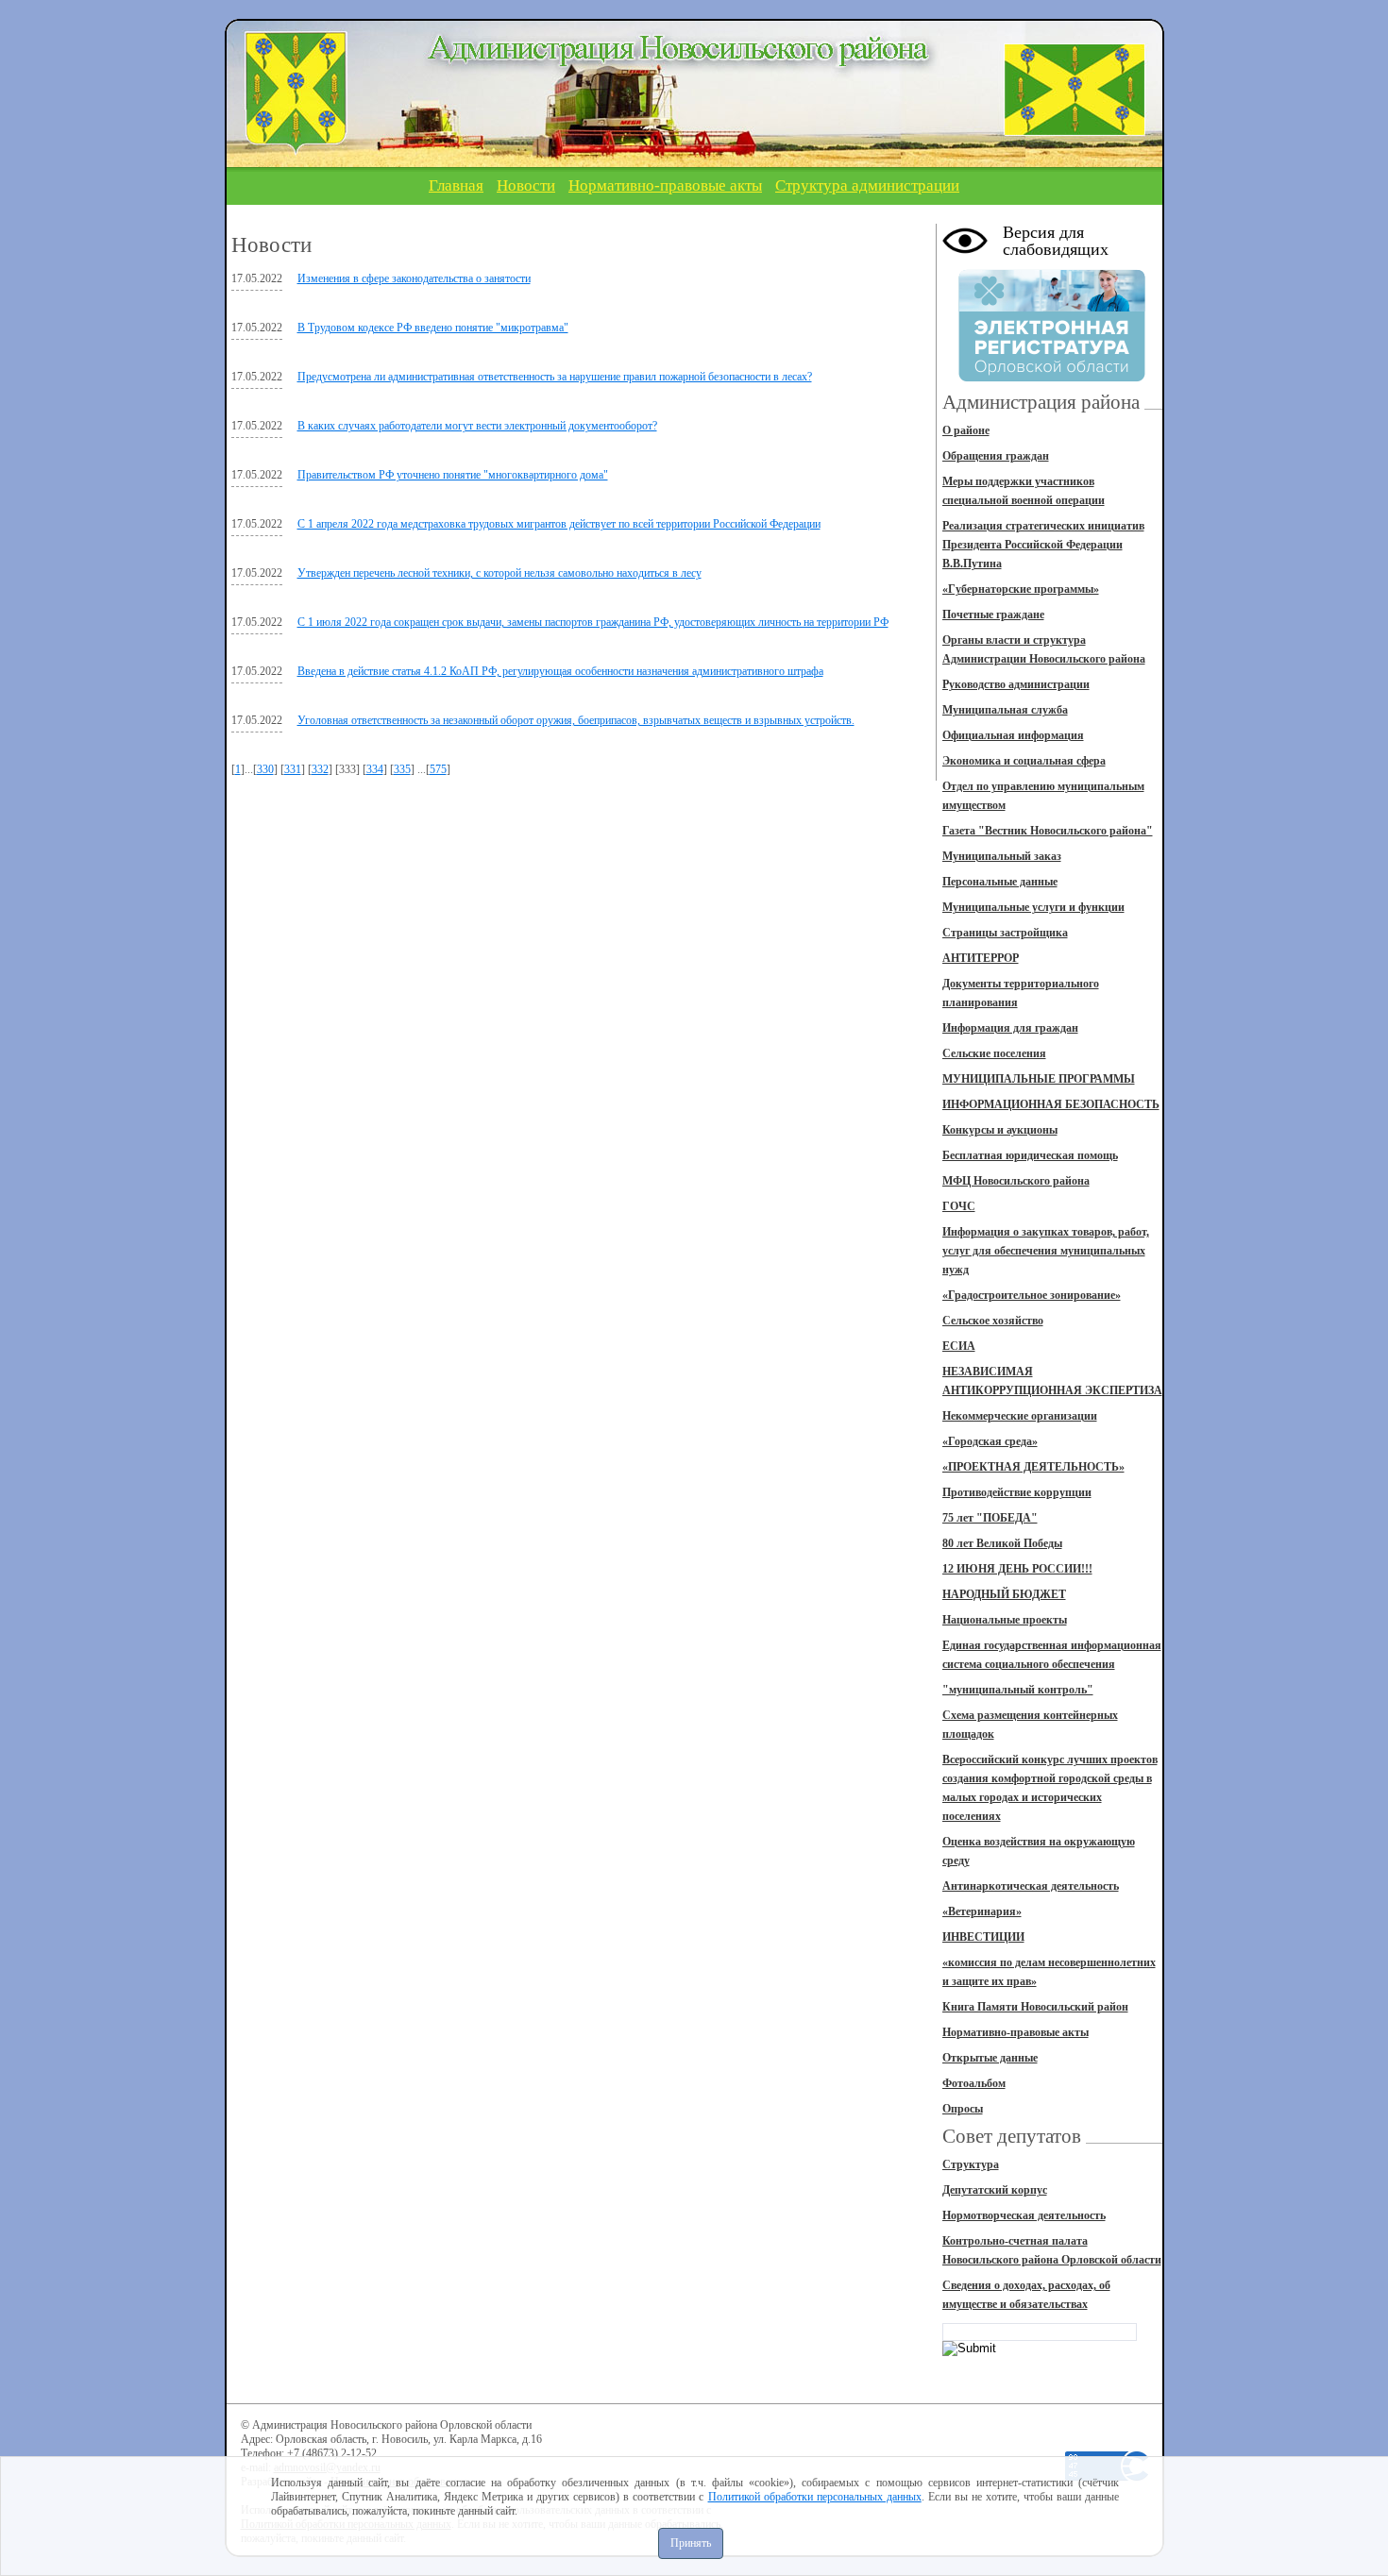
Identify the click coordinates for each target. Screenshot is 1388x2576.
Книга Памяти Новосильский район (1035, 2007)
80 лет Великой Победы (1002, 1543)
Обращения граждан (996, 456)
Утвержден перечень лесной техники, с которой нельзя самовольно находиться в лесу (499, 573)
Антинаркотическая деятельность (1031, 1886)
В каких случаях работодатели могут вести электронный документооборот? (477, 426)
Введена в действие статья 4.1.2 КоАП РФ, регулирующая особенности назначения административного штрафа (560, 671)
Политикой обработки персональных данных (815, 2497)
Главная (456, 185)
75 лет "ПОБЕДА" (990, 1518)
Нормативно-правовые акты (665, 185)
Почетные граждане (993, 615)
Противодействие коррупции (1017, 1492)
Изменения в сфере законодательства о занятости (414, 278)
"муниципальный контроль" (1018, 1690)
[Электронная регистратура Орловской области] (1052, 379)
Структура (971, 2164)
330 (265, 769)
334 (375, 769)
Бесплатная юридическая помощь (1030, 1155)
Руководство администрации (1016, 684)
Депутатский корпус (995, 2190)
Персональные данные (1000, 882)
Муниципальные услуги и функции (1033, 907)
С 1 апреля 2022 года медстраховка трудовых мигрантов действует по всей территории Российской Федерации (559, 524)
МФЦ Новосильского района (1016, 1181)
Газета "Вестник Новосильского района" (1048, 831)
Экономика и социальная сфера (1024, 761)
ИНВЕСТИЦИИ (983, 1937)
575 (438, 769)
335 (402, 769)
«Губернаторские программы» (1021, 589)
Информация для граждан (1010, 1028)
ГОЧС (959, 1206)
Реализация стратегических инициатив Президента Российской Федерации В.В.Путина (1043, 545)
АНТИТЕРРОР (981, 958)
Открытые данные (990, 2058)
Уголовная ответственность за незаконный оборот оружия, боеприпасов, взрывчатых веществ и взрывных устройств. (576, 720)
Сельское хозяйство (993, 1321)
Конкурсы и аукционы (1000, 1130)
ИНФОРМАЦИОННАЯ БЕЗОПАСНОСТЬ (1051, 1104)
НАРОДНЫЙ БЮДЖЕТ (1004, 1594)
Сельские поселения (994, 1053)
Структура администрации (867, 185)
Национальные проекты (1005, 1620)
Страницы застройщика (1005, 933)
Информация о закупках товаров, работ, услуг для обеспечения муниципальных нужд (1046, 1251)
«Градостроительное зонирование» (1032, 1295)
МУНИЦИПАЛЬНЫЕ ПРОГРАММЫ (1039, 1079)
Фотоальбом (974, 2083)
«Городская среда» (990, 1441)
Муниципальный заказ (1002, 856)
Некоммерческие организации (1020, 1416)
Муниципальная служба (1005, 710)
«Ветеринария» (982, 1911)
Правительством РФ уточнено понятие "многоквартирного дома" (453, 475)
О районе (966, 430)
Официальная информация (1013, 735)
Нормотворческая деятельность (1024, 2215)
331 (293, 769)
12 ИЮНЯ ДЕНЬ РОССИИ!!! (1017, 1569)
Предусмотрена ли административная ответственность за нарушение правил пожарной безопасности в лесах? (555, 377)
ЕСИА (959, 1346)
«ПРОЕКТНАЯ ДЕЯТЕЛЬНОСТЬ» (1033, 1467)
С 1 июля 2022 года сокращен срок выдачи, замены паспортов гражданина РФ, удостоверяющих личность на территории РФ (593, 622)
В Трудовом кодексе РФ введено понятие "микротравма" (433, 328)
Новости (526, 185)
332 (320, 769)
